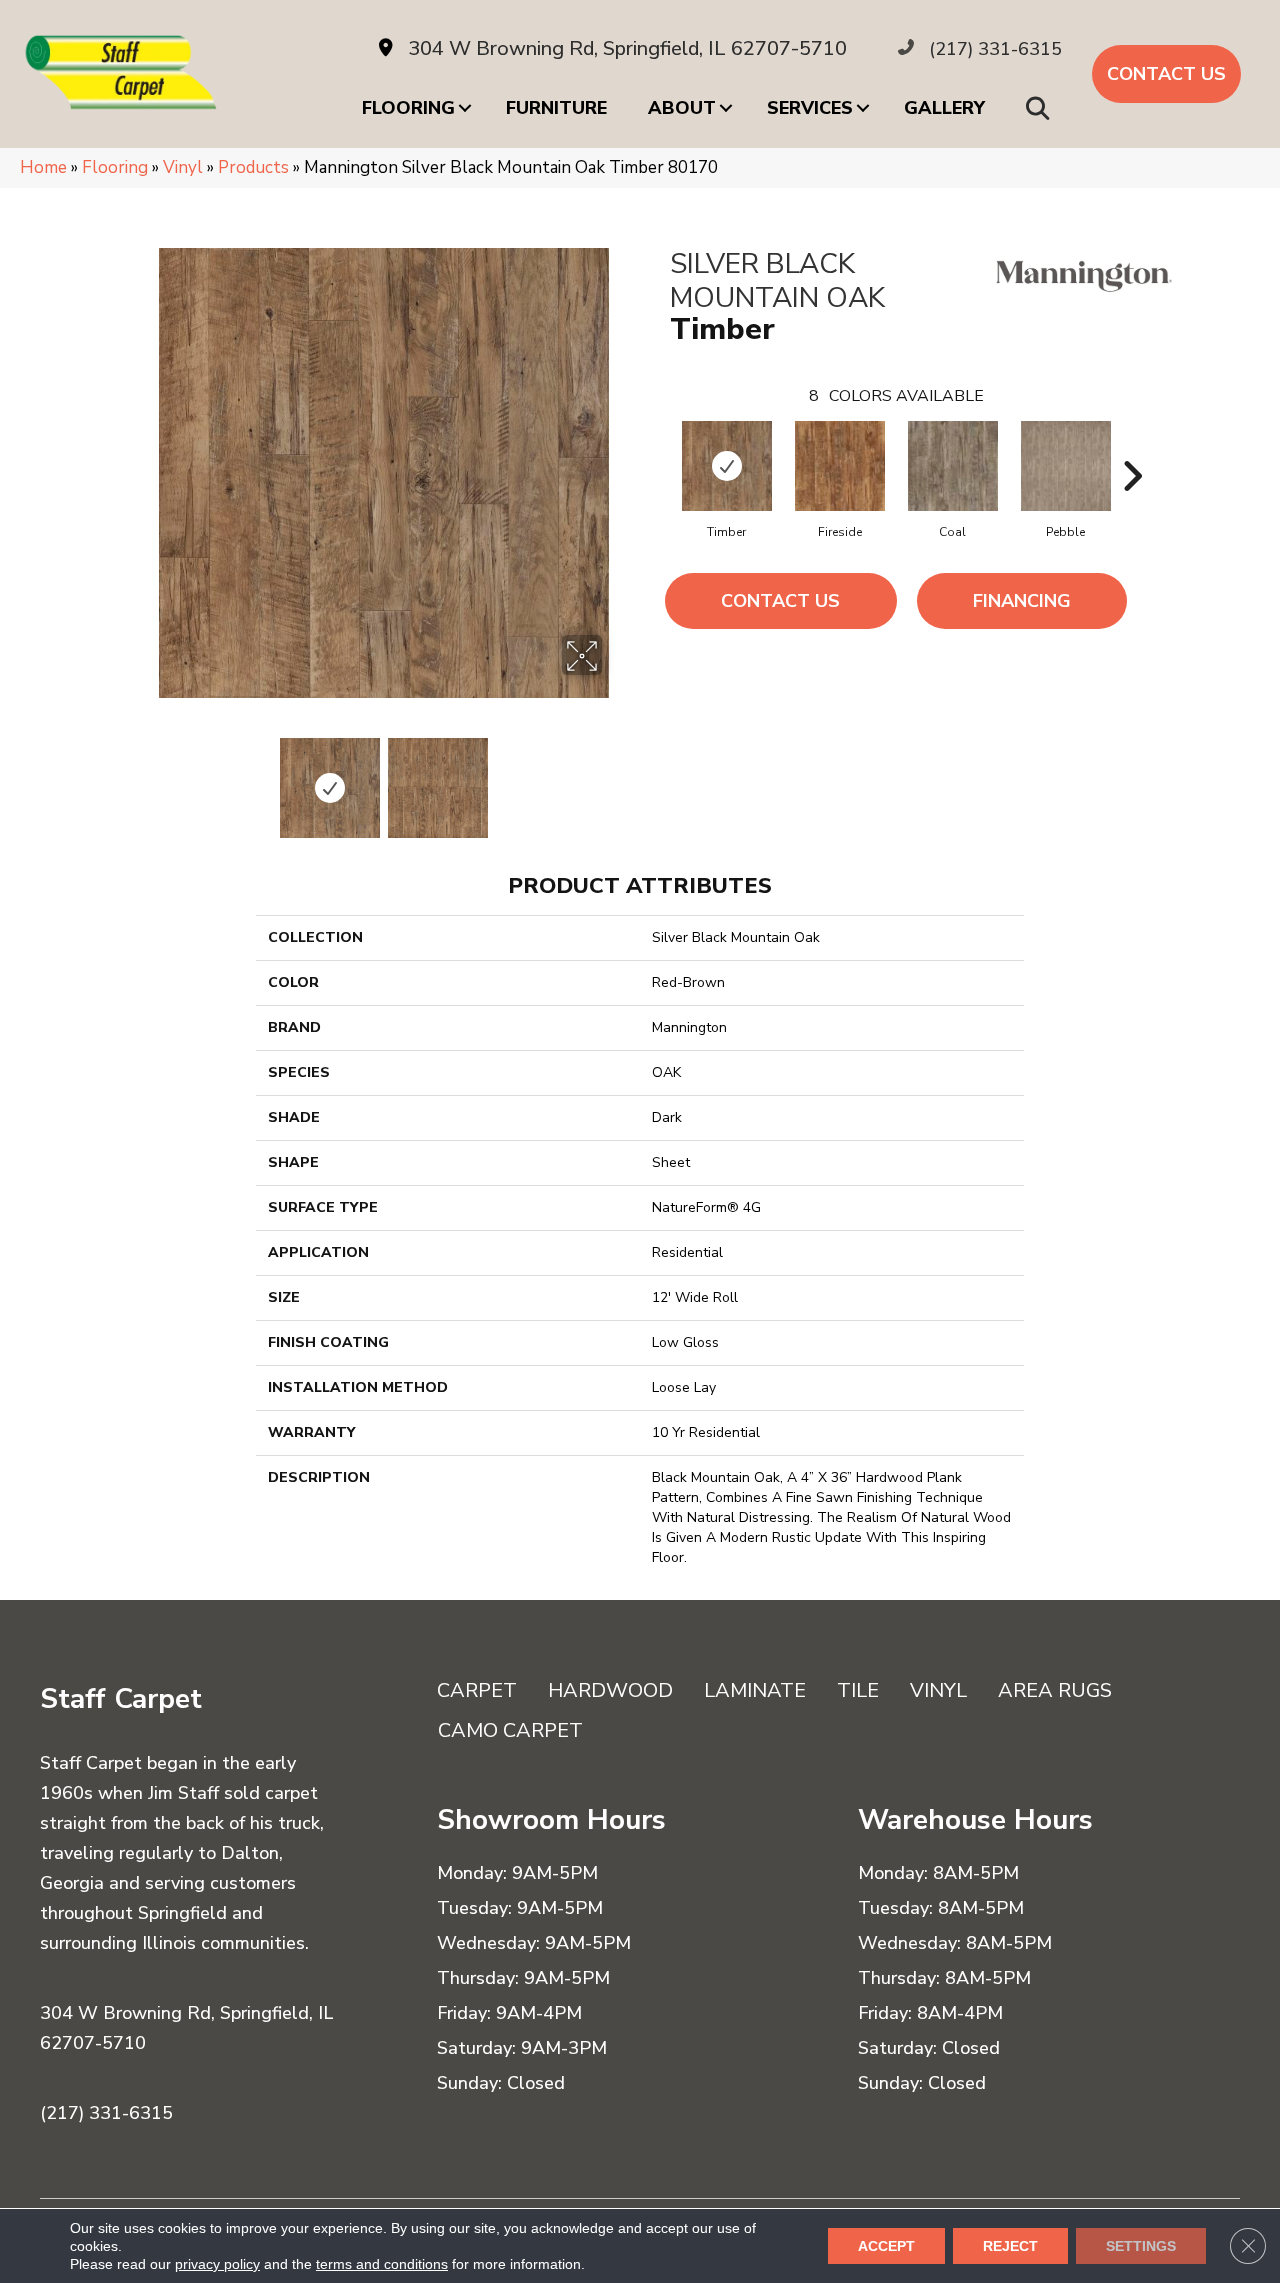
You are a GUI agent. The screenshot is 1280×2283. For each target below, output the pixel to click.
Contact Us (780, 601)
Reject (1010, 2246)
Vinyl (183, 167)
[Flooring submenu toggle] (465, 108)
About (682, 108)
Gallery (944, 108)
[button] (1041, 108)
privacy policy (217, 2264)
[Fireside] (840, 466)
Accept (886, 2246)
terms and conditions (382, 2264)
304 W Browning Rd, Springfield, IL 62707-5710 (627, 48)
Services (810, 108)
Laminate (755, 1690)
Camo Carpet (510, 1730)
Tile (858, 1690)
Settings (1141, 2246)
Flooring (408, 108)
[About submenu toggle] (726, 108)
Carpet (477, 1690)
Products (253, 167)
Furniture (556, 108)
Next (615, 778)
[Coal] (953, 466)
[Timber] (727, 466)
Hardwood (610, 1690)
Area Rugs (1055, 1690)
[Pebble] (1066, 466)
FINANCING (1022, 601)
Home (43, 167)
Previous (153, 778)
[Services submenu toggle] (863, 108)
